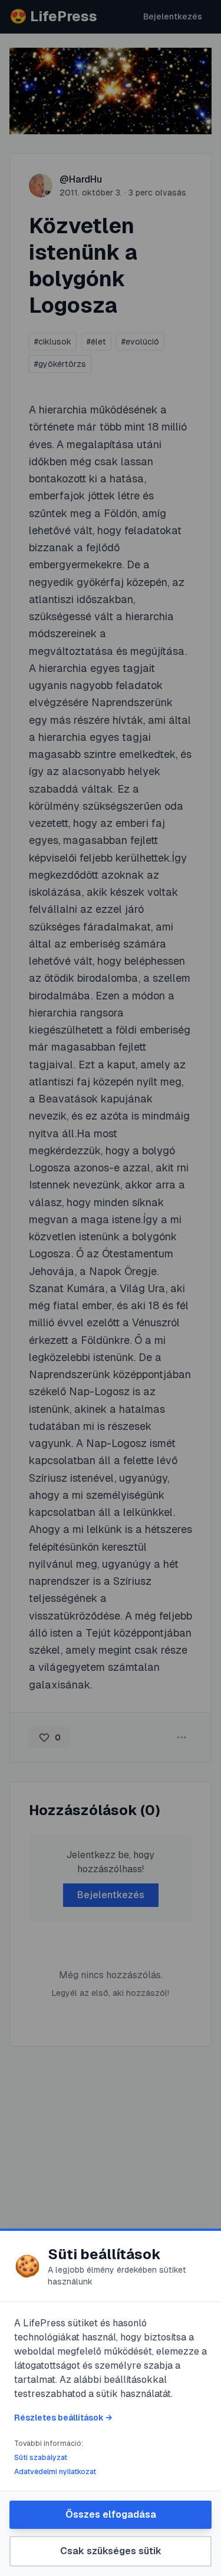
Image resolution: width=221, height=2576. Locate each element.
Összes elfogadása (111, 2514)
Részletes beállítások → (63, 2418)
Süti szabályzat (41, 2458)
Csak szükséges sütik (111, 2551)
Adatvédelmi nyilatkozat (55, 2472)
